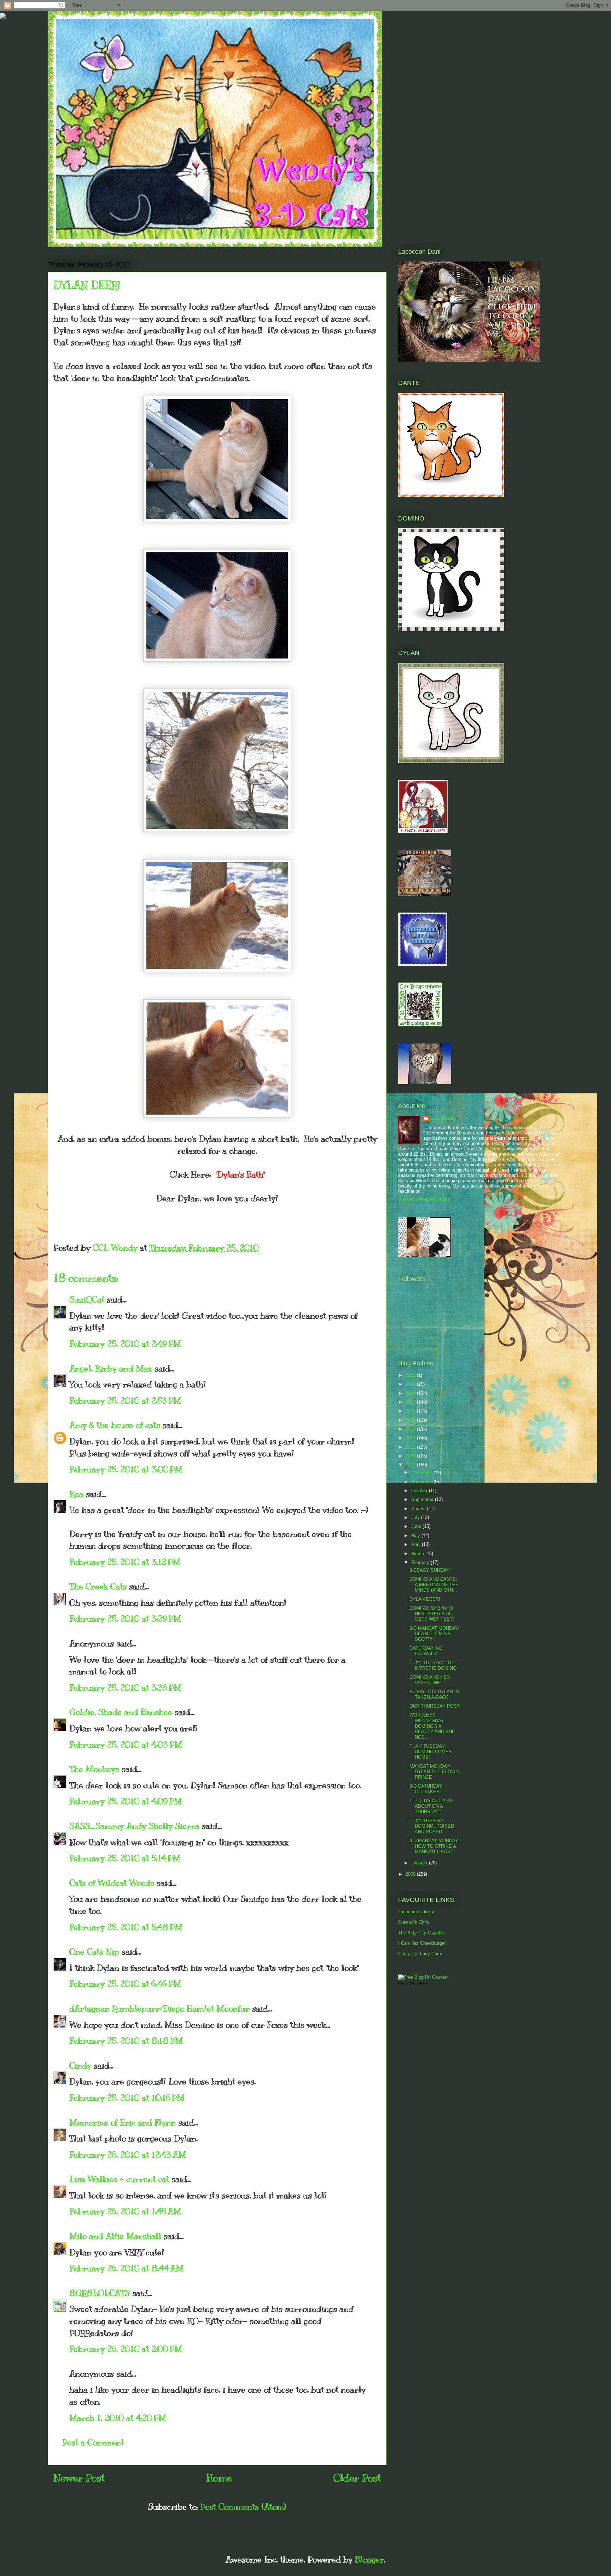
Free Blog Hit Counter (413, 1983)
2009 (411, 1874)
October (420, 1491)
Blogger (369, 2559)
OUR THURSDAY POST (435, 1706)
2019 (411, 1384)
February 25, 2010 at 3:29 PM (125, 1618)
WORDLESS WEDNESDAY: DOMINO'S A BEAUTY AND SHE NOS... (432, 1726)
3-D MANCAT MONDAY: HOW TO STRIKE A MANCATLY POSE (434, 1846)
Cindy (80, 2065)
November (422, 1482)
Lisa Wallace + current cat (119, 2179)
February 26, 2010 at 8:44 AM (126, 2268)
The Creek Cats (98, 1586)
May (416, 1536)
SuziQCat (87, 1299)
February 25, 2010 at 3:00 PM (126, 1469)
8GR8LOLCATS (100, 2293)
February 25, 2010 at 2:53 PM (125, 1401)
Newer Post (79, 2478)
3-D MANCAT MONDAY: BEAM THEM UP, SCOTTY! (434, 1634)
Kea (76, 1494)
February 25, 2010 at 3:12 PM (125, 1562)
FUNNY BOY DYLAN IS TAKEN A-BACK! (434, 1694)
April (417, 1544)
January (420, 1863)
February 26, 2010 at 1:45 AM (125, 2211)
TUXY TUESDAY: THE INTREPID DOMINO (433, 1665)
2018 (411, 1393)
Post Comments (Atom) (243, 2507)
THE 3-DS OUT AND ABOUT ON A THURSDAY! (431, 1806)
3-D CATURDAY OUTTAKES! (426, 1789)
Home (219, 2478)
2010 (411, 1465)
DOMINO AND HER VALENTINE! (430, 1680)
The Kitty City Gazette (421, 1933)
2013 (411, 1438)
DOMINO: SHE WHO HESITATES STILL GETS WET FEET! (432, 1614)
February (421, 1562)
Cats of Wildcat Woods (112, 1883)
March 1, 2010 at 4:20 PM (118, 2418)
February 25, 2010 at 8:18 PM (126, 2041)
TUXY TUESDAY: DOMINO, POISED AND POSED (432, 1826)
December (422, 1473)
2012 (411, 1447)
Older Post (357, 2478)
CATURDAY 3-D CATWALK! (426, 1651)
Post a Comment (93, 2442)
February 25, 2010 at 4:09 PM (126, 1801)
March (418, 1554)
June (417, 1526)
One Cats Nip (94, 1951)
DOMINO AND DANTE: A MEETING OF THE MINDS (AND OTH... (434, 1585)
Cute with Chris (414, 1922)
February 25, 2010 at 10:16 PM (127, 2098)
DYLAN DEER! (425, 1599)
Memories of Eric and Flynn (123, 2122)
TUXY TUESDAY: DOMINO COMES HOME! (431, 1752)
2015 (411, 1420)
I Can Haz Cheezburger (422, 1943)
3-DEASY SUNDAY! (430, 1570)
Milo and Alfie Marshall (115, 2236)
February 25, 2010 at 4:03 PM (126, 1744)
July (416, 1517)
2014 (411, 1429)
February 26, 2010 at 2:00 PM (126, 2349)
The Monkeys (94, 1769)
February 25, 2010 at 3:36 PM (125, 1687)
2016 (411, 1411)
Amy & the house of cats (115, 1425)
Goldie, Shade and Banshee (121, 1712)
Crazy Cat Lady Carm (420, 1954)
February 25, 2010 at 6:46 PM (125, 1984)
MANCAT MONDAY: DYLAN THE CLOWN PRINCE (434, 1772)
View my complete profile (424, 1199)
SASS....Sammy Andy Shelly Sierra (134, 1826)
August (419, 1509)
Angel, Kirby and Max (111, 1368)
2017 (411, 1402)
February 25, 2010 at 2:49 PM (125, 1344)
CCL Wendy (443, 1118)
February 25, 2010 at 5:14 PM (125, 1858)
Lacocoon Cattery (416, 1912)
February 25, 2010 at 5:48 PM (126, 1927)
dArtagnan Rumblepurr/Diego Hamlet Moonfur (159, 2008)
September (423, 1499)
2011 (411, 1456)
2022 (411, 1375)
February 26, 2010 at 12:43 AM (128, 2155)
